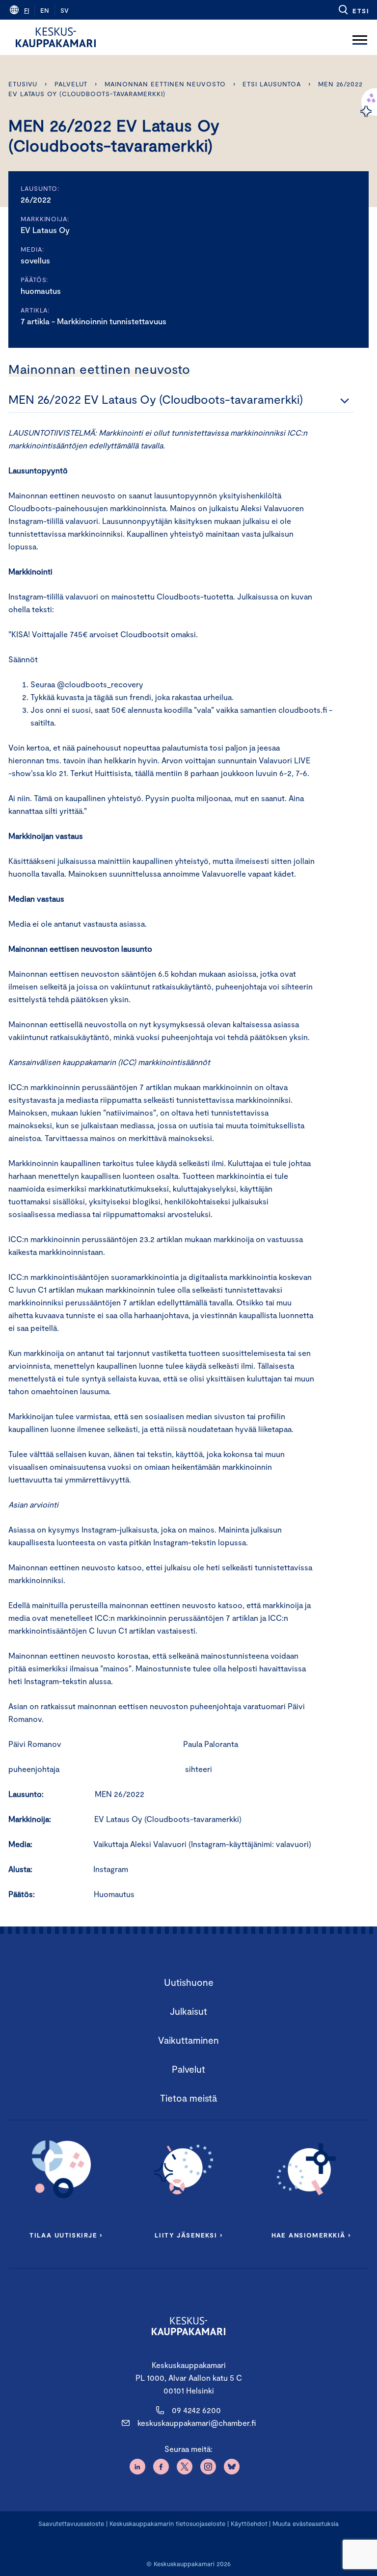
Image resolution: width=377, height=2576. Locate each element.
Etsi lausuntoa (272, 84)
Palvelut (71, 84)
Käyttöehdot (249, 2524)
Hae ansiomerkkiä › (311, 2235)
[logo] (56, 37)
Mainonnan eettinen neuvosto (165, 84)
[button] (353, 10)
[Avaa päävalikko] (360, 37)
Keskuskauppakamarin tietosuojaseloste (166, 2524)
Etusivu (23, 84)
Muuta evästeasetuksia (306, 2524)
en (45, 10)
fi (27, 10)
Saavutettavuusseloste (71, 2524)
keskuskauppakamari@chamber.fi (197, 2423)
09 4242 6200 (196, 2410)
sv (65, 10)
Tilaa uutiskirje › (66, 2235)
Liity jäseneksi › (188, 2235)
